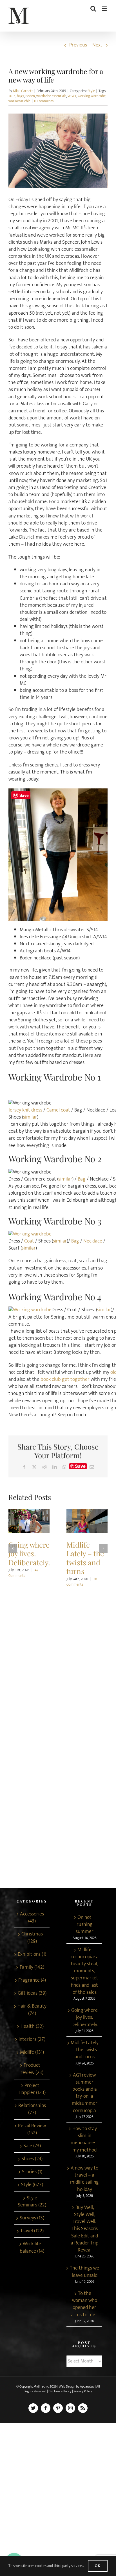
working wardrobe (92, 96)
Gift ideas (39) (32, 1993)
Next (97, 45)
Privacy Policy (83, 2391)
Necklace (93, 1241)
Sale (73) (32, 2146)
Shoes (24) (32, 2159)
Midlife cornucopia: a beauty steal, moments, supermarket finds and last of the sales (85, 1971)
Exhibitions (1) (32, 1954)
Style (91, 91)
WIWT (72, 96)
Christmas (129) (32, 1938)
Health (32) (32, 2027)
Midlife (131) (32, 2052)
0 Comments (44, 101)
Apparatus (87, 2386)
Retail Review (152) (32, 2130)
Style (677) (32, 2185)
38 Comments (82, 1582)
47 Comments (23, 1573)
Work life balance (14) (32, 2248)
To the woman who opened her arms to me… (84, 2304)
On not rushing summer (85, 1925)
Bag (82, 1179)
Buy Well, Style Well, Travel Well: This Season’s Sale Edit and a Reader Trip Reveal (84, 2229)
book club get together (65, 1379)
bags (20, 96)
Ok (98, 2566)
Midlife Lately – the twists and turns (87, 1521)
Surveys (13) (32, 2218)
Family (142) (32, 1967)
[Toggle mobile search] (93, 9)
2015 (12, 96)
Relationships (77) (32, 2109)
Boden (30, 96)
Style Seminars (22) (32, 2202)
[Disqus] (58, 1660)
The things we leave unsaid (84, 2272)
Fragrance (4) (32, 1980)
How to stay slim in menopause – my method (85, 2140)
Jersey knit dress (25, 1110)
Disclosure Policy (60, 2391)
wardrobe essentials (51, 96)
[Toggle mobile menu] (105, 9)
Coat (29, 1241)
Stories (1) (32, 2172)
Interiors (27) (32, 2040)
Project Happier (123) (32, 2089)
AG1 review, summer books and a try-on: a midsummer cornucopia (85, 2093)
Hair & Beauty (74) (32, 2010)
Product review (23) (32, 2069)
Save (80, 1466)
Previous (78, 45)
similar (30, 1117)
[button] (13, 1548)
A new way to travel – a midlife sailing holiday (84, 2179)
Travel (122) (32, 2231)
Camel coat (58, 1110)
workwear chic (19, 101)
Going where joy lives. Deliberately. (29, 1521)
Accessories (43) (32, 1918)
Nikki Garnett (23, 91)
